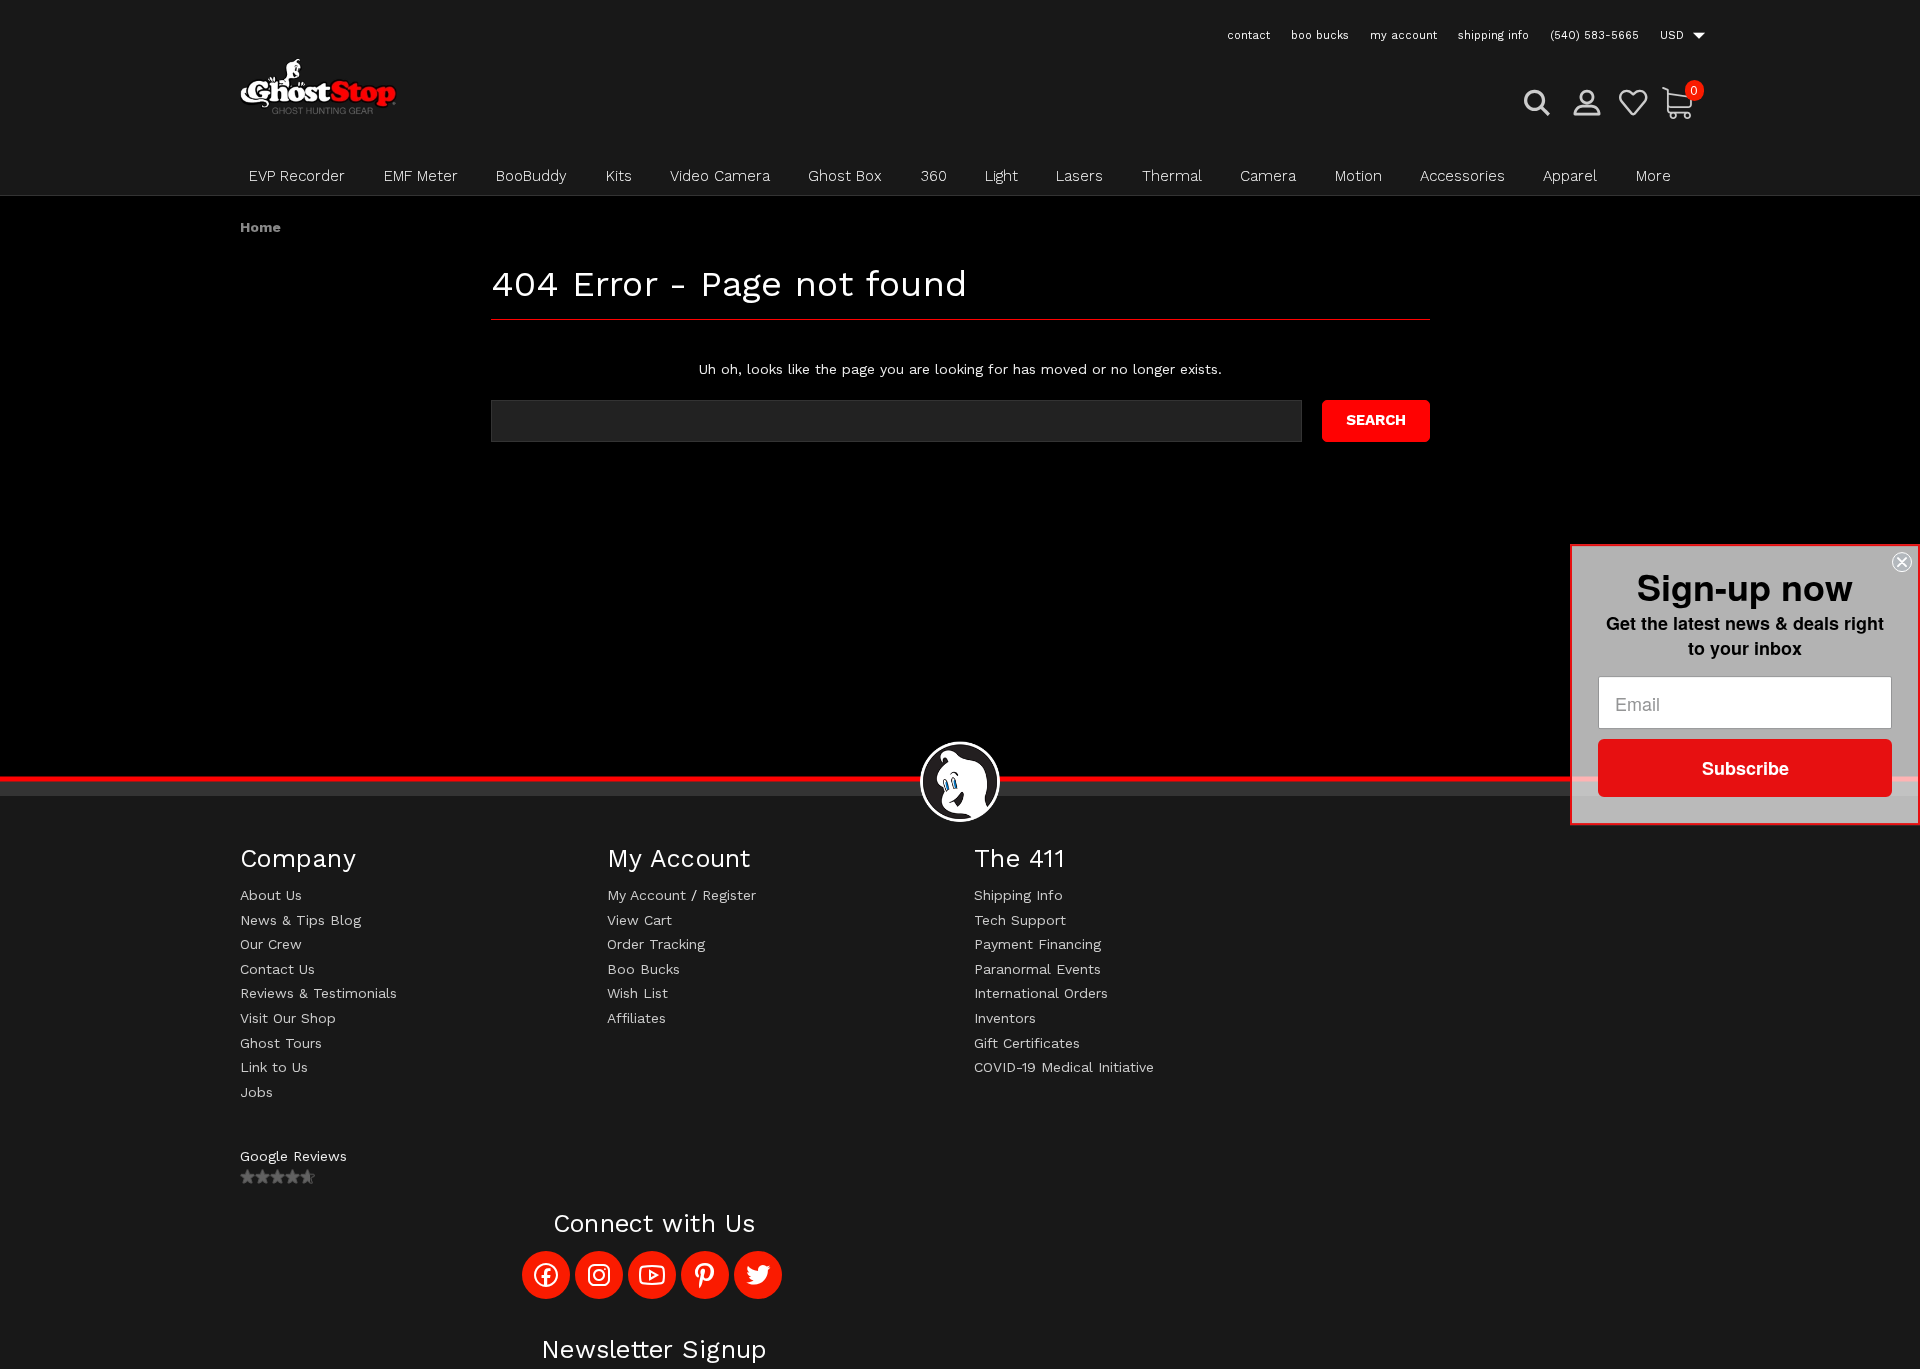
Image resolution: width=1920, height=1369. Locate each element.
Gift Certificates (1027, 1043)
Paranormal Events (1037, 969)
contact (1248, 35)
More (1653, 176)
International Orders (1041, 993)
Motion (1358, 176)
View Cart (639, 920)
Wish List (637, 993)
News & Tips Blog (300, 920)
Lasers (1079, 176)
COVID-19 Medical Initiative (1064, 1067)
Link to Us (274, 1067)
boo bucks (1320, 35)
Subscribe (1745, 768)
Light (1001, 176)
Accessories (1462, 176)
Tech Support (1020, 920)
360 (934, 176)
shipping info (1493, 35)
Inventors (1005, 1018)
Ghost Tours (281, 1043)
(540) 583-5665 (1594, 35)
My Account (646, 895)
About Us (271, 895)
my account (1403, 35)
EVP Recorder (297, 176)
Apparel (1570, 176)
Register (729, 895)
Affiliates (636, 1018)
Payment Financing (1037, 944)
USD (1674, 35)
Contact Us (277, 969)
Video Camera (720, 176)
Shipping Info (1018, 895)
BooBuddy (531, 176)
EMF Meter (421, 176)
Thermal (1172, 176)
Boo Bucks (643, 969)
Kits (619, 176)
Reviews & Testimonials (318, 993)
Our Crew (271, 944)
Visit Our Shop (288, 1018)
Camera (1268, 176)
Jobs (256, 1092)
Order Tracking (656, 944)
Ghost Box (845, 176)
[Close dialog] (1902, 562)
